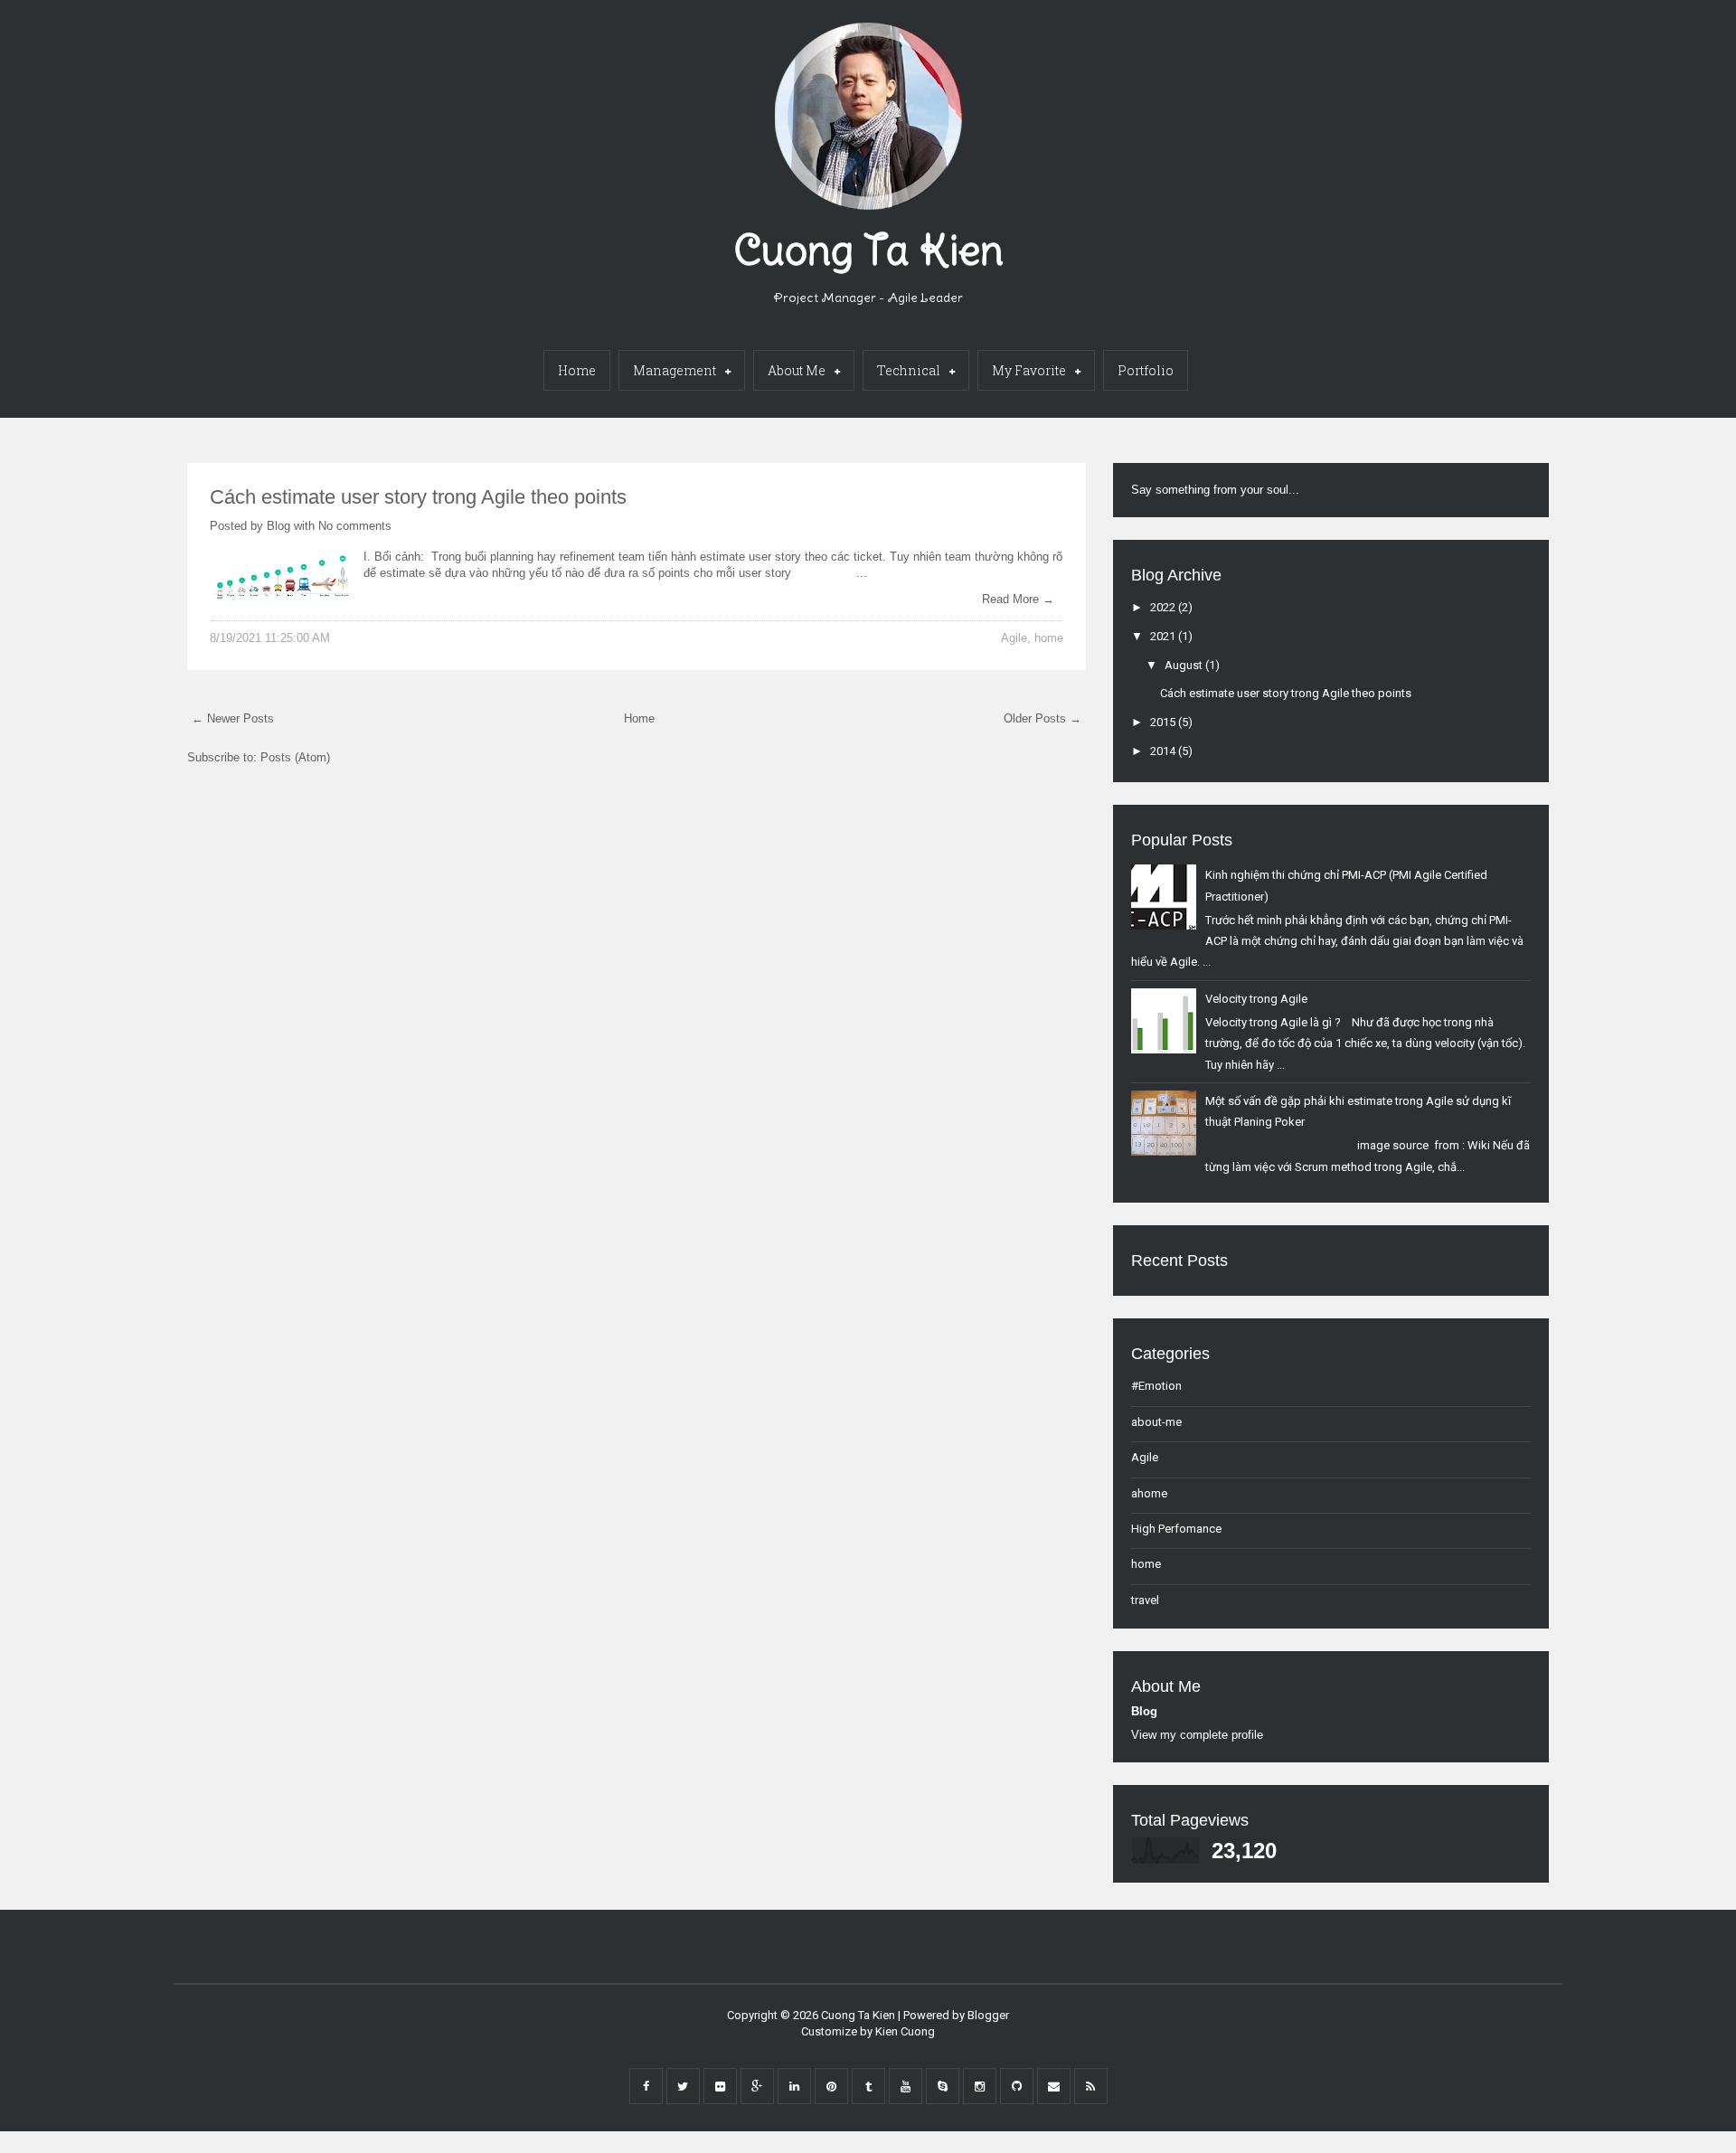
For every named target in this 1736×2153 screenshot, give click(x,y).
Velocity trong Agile (1256, 999)
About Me (797, 370)
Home (577, 370)
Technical (909, 370)
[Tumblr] (868, 2086)
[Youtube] (906, 2086)
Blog (278, 526)
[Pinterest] (831, 2086)
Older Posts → (1043, 718)
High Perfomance (1176, 1529)
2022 (1164, 607)
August (1185, 665)
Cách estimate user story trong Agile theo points (418, 497)
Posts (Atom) (295, 757)
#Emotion (1156, 1386)
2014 (1164, 751)
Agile (1014, 638)
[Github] (1017, 2086)
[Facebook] (646, 2086)
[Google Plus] (757, 2086)
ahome (1149, 1493)
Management (675, 370)
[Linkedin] (794, 2086)
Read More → (1018, 599)
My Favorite (1029, 370)
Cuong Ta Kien (868, 250)
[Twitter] (683, 2086)
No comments (355, 526)
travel (1145, 1600)
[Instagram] (980, 2086)
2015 (1164, 722)
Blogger (988, 2015)
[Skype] (943, 2086)
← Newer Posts (233, 718)
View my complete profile (1197, 1735)
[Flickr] (720, 2086)
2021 (1164, 636)
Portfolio (1146, 370)
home (1049, 638)
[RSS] (1091, 2086)
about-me (1156, 1422)
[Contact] (1054, 2086)
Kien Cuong (905, 2031)
